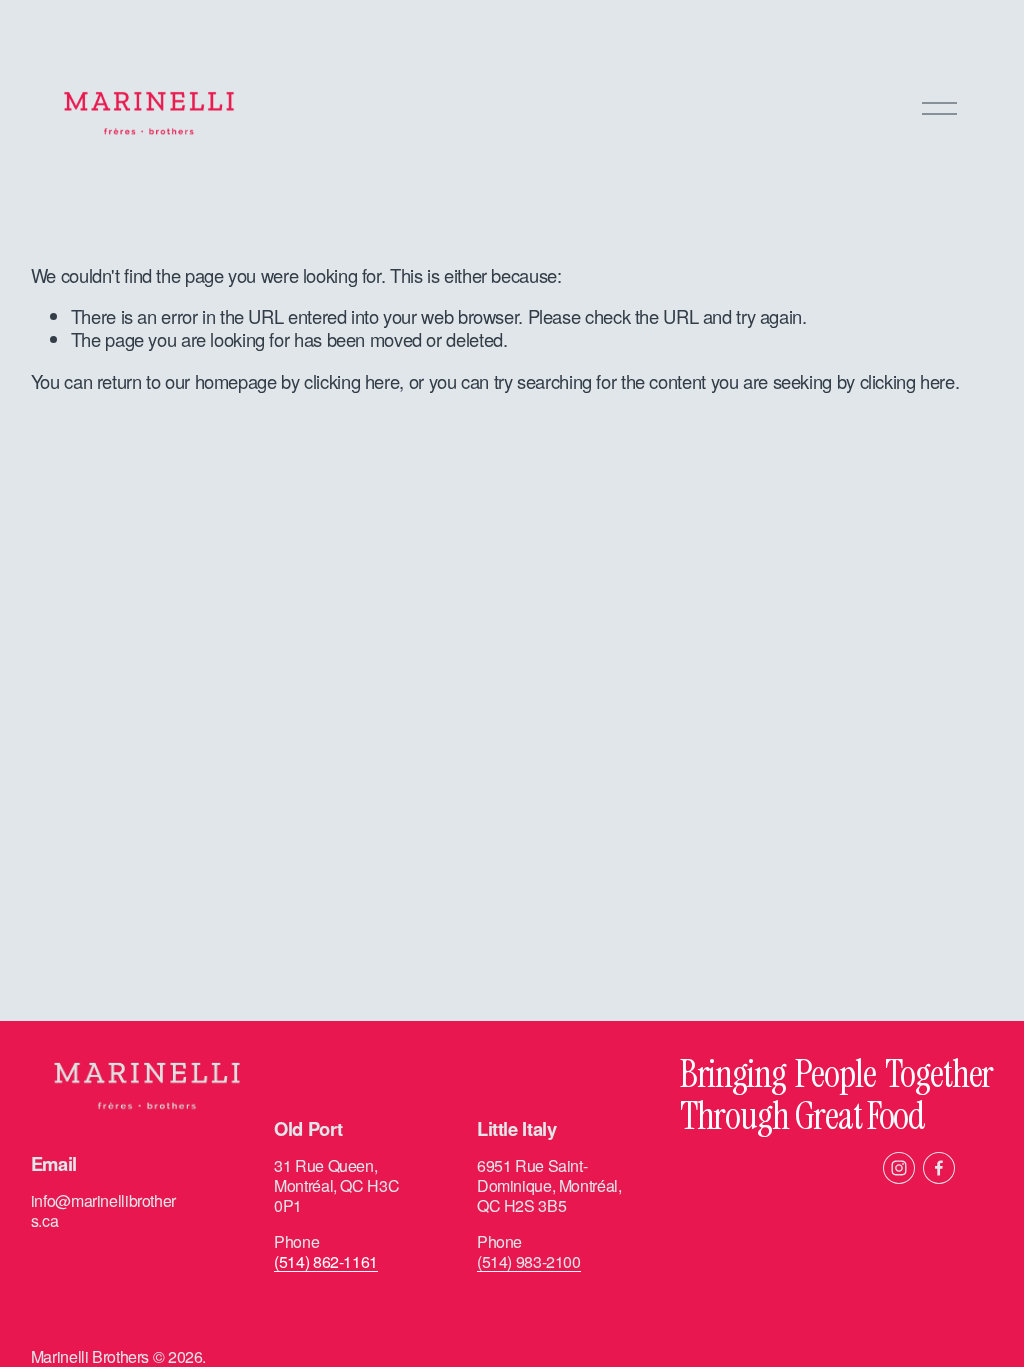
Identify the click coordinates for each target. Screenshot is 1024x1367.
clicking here (351, 381)
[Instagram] (899, 1168)
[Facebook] (939, 1168)
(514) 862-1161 (326, 1262)
